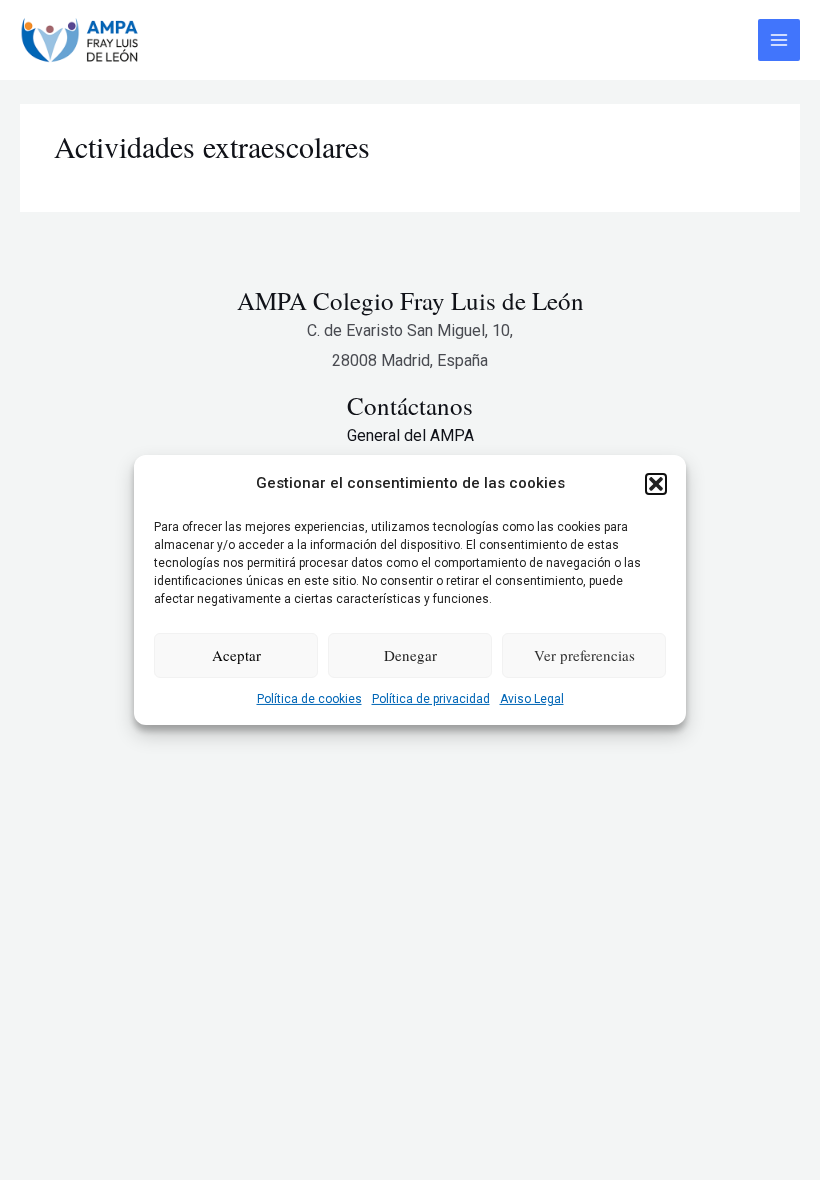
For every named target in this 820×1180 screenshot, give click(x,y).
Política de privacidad (431, 699)
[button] (656, 484)
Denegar (410, 655)
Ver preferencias (584, 655)
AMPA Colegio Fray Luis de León (410, 300)
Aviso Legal (532, 699)
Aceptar (236, 655)
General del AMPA (410, 435)
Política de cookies (309, 699)
